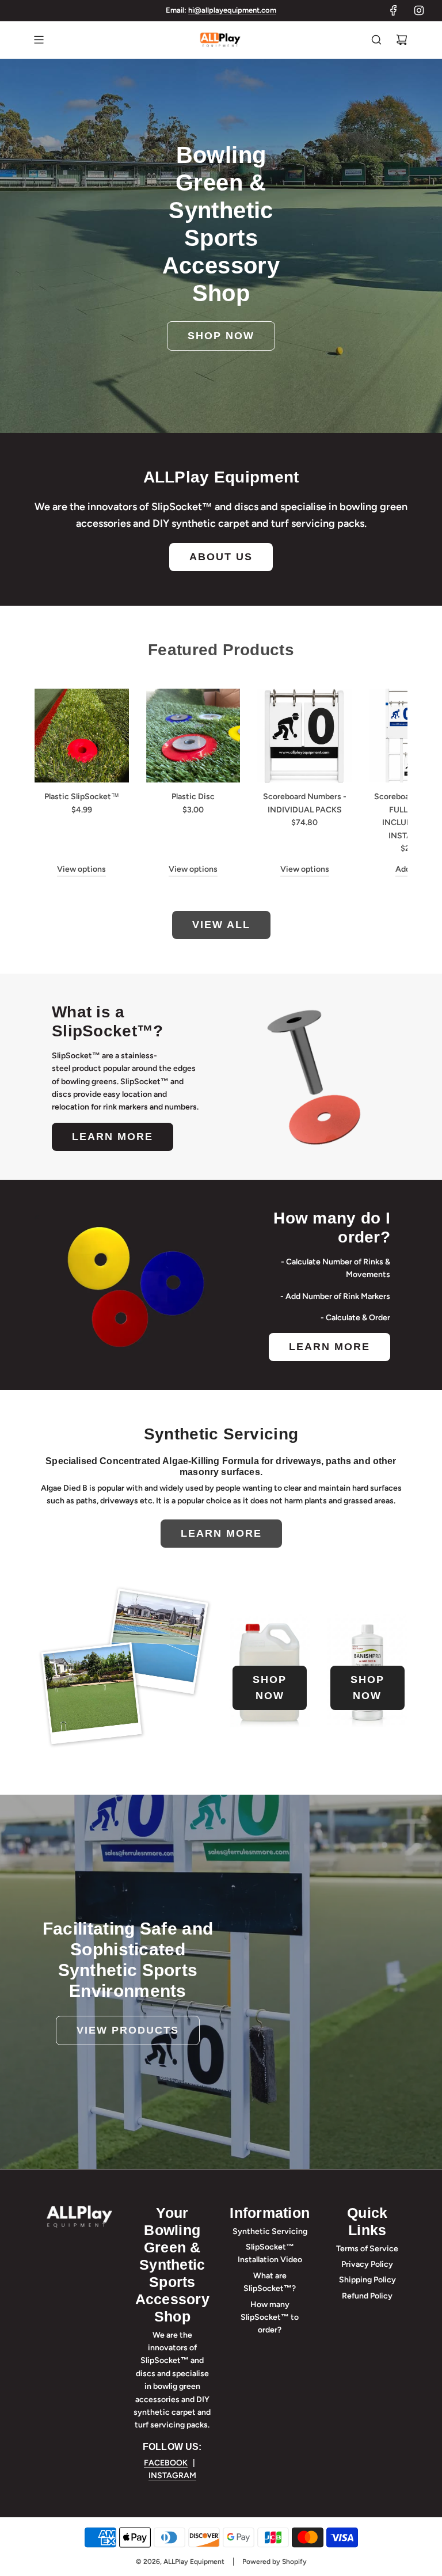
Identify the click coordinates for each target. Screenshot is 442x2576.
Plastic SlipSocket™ (82, 797)
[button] (56, 782)
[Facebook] (394, 10)
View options (81, 869)
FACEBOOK (166, 2463)
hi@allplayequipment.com (232, 10)
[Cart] (402, 40)
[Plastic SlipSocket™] (82, 736)
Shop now (221, 336)
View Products (128, 2030)
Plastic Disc (193, 797)
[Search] (376, 40)
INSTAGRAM (172, 2476)
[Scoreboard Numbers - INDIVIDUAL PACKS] (304, 736)
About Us (221, 557)
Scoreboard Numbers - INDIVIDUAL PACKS (305, 803)
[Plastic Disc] (193, 736)
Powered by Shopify (275, 2562)
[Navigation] (39, 40)
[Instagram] (419, 10)
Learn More (113, 1137)
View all (221, 925)
